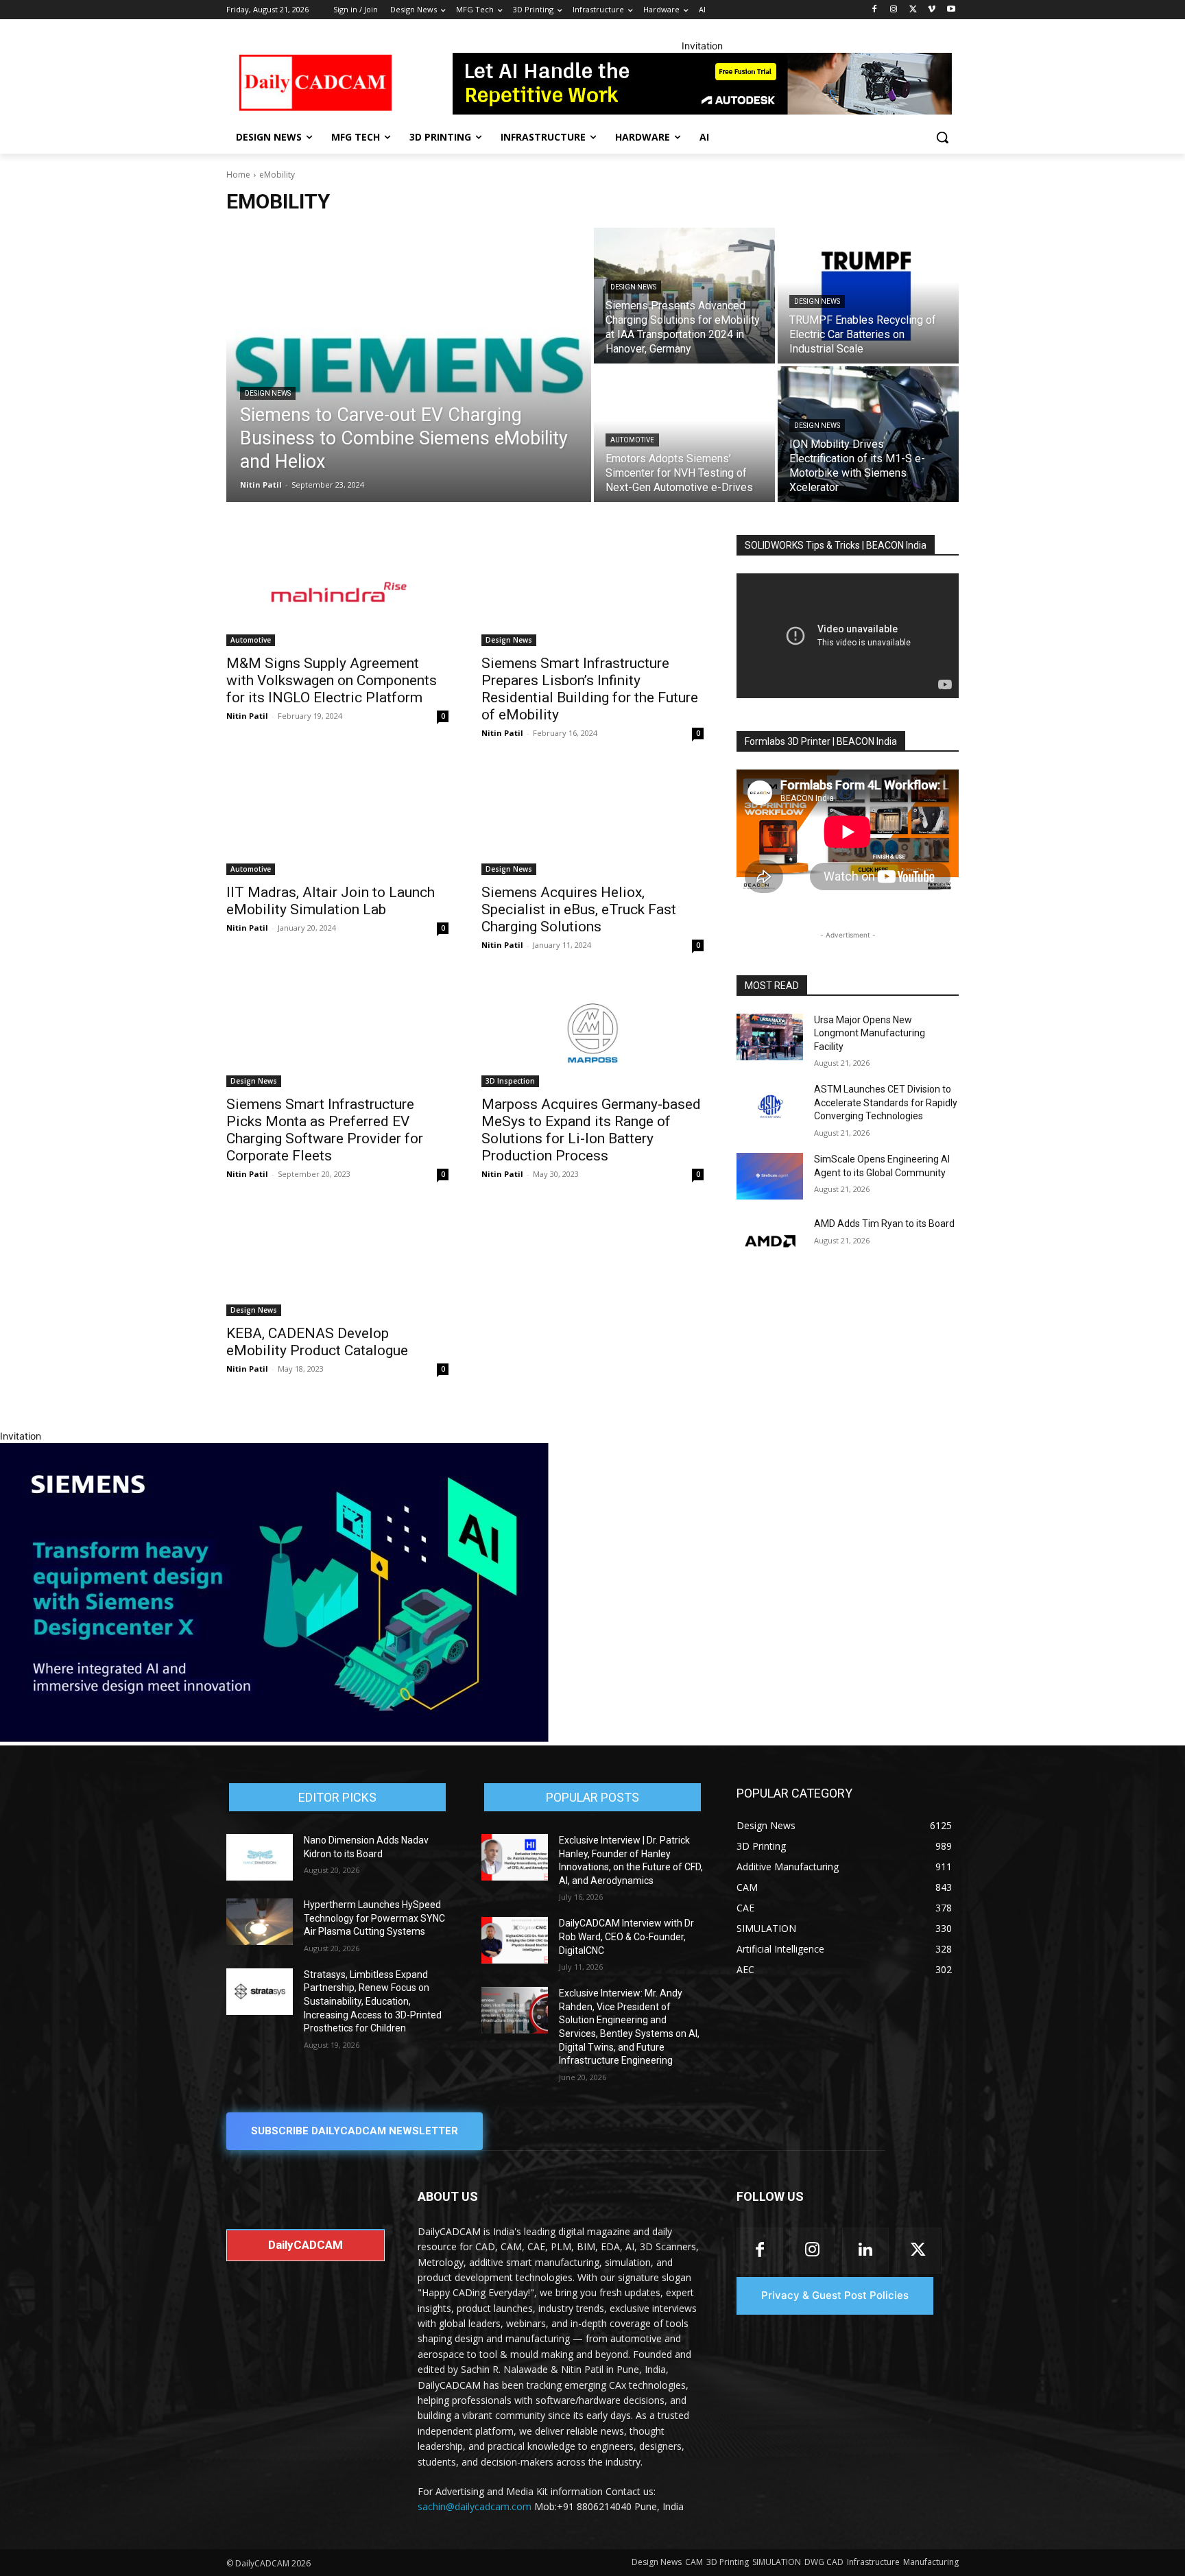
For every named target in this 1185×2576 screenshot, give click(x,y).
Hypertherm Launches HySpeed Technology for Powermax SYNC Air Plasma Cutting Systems (374, 1918)
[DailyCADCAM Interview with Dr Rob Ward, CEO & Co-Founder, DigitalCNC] (515, 1940)
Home (238, 175)
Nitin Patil (247, 716)
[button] (942, 137)
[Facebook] (875, 10)
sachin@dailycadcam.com (475, 2506)
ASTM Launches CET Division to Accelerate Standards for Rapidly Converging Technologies (886, 1102)
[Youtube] (951, 10)
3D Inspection (510, 1081)
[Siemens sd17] (274, 1738)
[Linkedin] (865, 2251)
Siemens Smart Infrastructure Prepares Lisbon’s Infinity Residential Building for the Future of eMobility (590, 689)
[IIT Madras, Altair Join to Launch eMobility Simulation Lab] (337, 820)
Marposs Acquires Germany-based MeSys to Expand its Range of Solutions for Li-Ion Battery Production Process (591, 1130)
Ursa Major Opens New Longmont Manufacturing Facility (870, 1033)
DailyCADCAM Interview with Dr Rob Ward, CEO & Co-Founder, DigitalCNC (626, 1936)
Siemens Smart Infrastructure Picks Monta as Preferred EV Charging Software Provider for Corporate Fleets (325, 1130)
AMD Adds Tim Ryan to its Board (884, 1224)
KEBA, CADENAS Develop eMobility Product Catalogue (317, 1342)
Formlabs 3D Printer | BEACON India (821, 741)
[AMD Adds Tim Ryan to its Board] (770, 1241)
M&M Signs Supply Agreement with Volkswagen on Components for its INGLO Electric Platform (332, 680)
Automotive (632, 440)
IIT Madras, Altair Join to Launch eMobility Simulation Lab (331, 901)
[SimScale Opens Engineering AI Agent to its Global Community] (770, 1176)
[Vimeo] (932, 10)
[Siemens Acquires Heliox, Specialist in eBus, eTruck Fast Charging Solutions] (592, 820)
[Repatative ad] (702, 84)
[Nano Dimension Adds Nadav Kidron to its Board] (260, 1857)
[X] (913, 10)
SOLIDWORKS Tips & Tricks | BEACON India (836, 545)
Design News (268, 393)
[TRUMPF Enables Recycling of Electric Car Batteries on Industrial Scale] (868, 296)
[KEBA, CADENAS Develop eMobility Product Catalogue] (337, 1261)
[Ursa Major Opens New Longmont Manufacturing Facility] (770, 1037)
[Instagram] (894, 10)
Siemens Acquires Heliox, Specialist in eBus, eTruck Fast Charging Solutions (579, 909)
